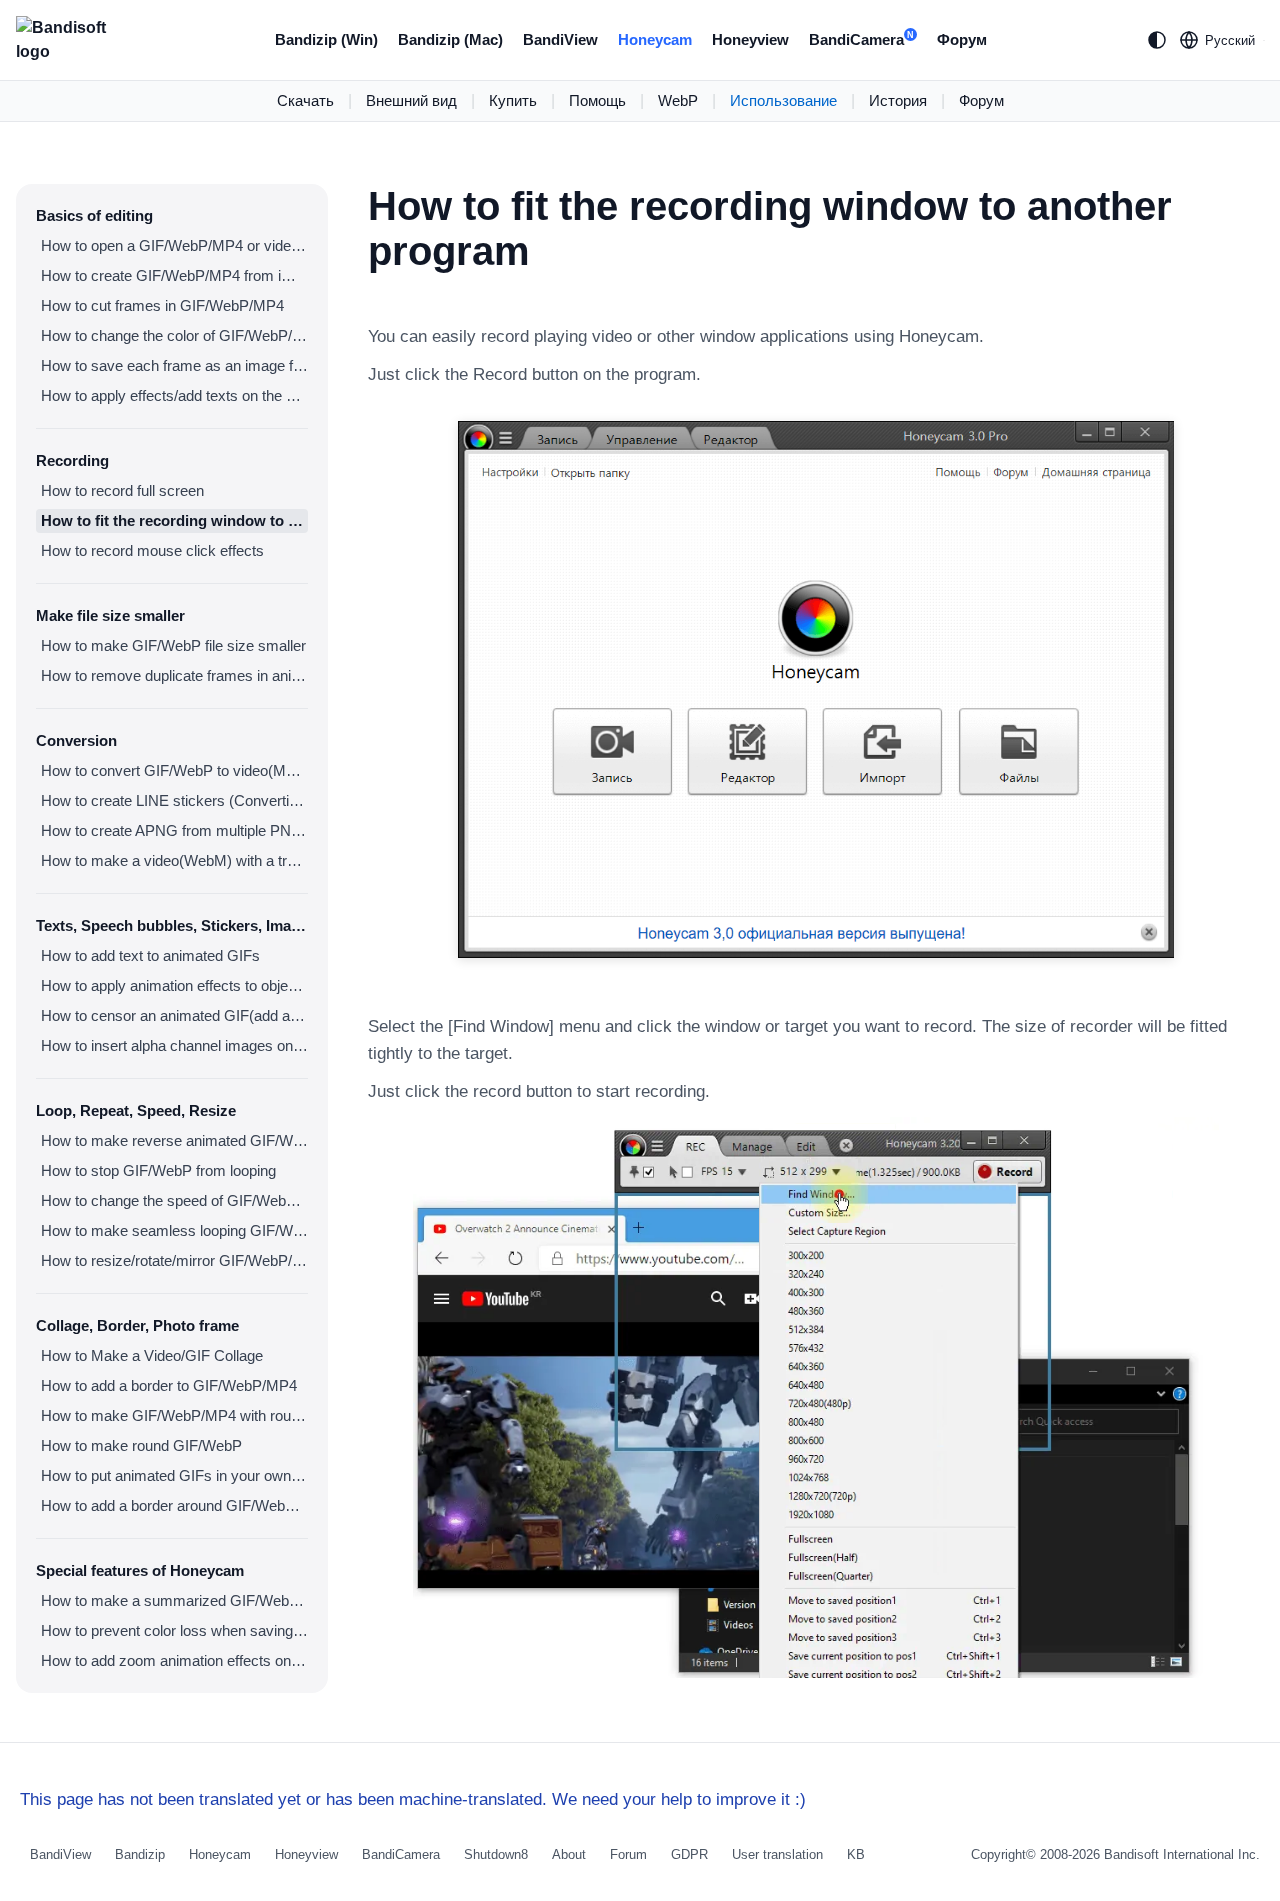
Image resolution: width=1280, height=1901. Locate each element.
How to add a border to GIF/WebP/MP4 (169, 1385)
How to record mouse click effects (152, 550)
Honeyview (750, 39)
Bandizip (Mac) (450, 39)
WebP (678, 100)
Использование (783, 100)
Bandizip (140, 1854)
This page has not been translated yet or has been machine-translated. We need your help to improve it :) (413, 1799)
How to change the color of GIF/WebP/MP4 (174, 335)
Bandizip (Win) (326, 39)
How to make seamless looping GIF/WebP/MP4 (174, 1230)
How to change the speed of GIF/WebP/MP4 (174, 1200)
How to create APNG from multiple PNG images (174, 830)
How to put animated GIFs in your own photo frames (174, 1475)
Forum (628, 1854)
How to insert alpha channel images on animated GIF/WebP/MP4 (174, 1045)
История (898, 100)
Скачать (305, 100)
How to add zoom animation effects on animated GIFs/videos (174, 1660)
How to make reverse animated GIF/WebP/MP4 (174, 1140)
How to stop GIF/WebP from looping (158, 1170)
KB (856, 1854)
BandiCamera (861, 39)
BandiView (560, 39)
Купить (513, 100)
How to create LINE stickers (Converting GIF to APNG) (174, 800)
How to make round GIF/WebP (141, 1445)
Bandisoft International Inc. (1182, 1854)
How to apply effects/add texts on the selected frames (174, 395)
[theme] (1157, 40)
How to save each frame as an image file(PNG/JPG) (174, 365)
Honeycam (655, 39)
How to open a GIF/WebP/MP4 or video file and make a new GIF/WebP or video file (174, 245)
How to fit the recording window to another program (174, 520)
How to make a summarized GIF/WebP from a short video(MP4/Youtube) (174, 1600)
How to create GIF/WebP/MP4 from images (174, 275)
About (569, 1854)
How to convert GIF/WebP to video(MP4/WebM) (174, 770)
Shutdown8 (496, 1854)
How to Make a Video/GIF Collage (152, 1355)
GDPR (689, 1854)
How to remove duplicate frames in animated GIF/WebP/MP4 (174, 675)
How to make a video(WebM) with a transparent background (174, 860)
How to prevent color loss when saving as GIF (174, 1630)
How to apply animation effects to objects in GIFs (174, 985)
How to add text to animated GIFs (150, 955)
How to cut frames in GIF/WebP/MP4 (162, 305)
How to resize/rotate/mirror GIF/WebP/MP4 (174, 1260)
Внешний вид (411, 100)
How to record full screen (122, 490)
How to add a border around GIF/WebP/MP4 (174, 1505)
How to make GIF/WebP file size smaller (173, 645)
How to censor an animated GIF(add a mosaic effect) (174, 1015)
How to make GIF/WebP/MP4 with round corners (174, 1415)
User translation (777, 1854)
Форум (962, 39)
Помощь (597, 100)
